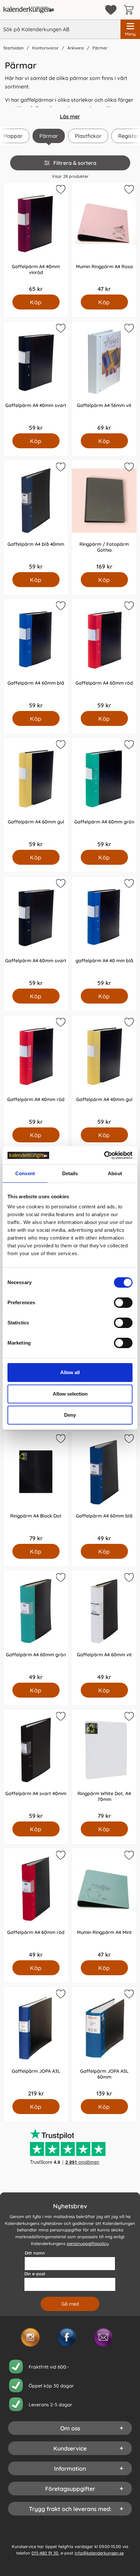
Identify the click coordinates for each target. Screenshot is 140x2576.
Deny (70, 1415)
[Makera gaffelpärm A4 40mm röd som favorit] (60, 1023)
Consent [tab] (25, 1173)
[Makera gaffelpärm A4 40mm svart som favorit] (60, 329)
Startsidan (13, 48)
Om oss (70, 2428)
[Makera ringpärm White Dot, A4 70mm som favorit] (128, 1717)
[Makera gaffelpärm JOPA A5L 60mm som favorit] (128, 1995)
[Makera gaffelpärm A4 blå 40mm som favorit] (60, 468)
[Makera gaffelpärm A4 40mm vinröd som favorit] (60, 191)
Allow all (70, 1372)
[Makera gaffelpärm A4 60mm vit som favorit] (128, 1579)
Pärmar (100, 48)
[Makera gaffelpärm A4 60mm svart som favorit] (60, 885)
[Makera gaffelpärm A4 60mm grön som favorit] (128, 746)
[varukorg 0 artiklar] (130, 10)
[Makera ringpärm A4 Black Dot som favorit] (60, 1440)
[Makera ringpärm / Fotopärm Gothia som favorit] (128, 468)
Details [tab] (70, 1173)
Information (70, 2468)
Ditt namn (35, 2253)
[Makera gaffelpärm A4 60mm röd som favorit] (128, 607)
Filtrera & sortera (75, 163)
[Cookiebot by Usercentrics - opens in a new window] (104, 1155)
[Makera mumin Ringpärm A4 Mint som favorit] (128, 1856)
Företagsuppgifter (70, 2489)
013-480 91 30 (45, 2553)
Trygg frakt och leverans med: (70, 2509)
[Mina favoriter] (111, 10)
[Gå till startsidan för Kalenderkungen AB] (28, 10)
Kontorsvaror (45, 48)
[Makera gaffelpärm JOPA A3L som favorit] (60, 1995)
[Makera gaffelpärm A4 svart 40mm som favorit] (60, 1717)
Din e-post (35, 2274)
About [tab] (115, 1173)
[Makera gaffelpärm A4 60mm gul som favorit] (60, 746)
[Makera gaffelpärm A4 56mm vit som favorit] (128, 329)
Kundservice (70, 2448)
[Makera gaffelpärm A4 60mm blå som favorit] (60, 607)
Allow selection (70, 1394)
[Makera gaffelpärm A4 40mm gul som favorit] (128, 1023)
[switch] (123, 1303)
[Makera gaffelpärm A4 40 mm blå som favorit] (128, 885)
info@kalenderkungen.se (99, 2553)
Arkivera (76, 48)
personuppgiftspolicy (88, 2243)
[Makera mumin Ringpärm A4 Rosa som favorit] (128, 191)
